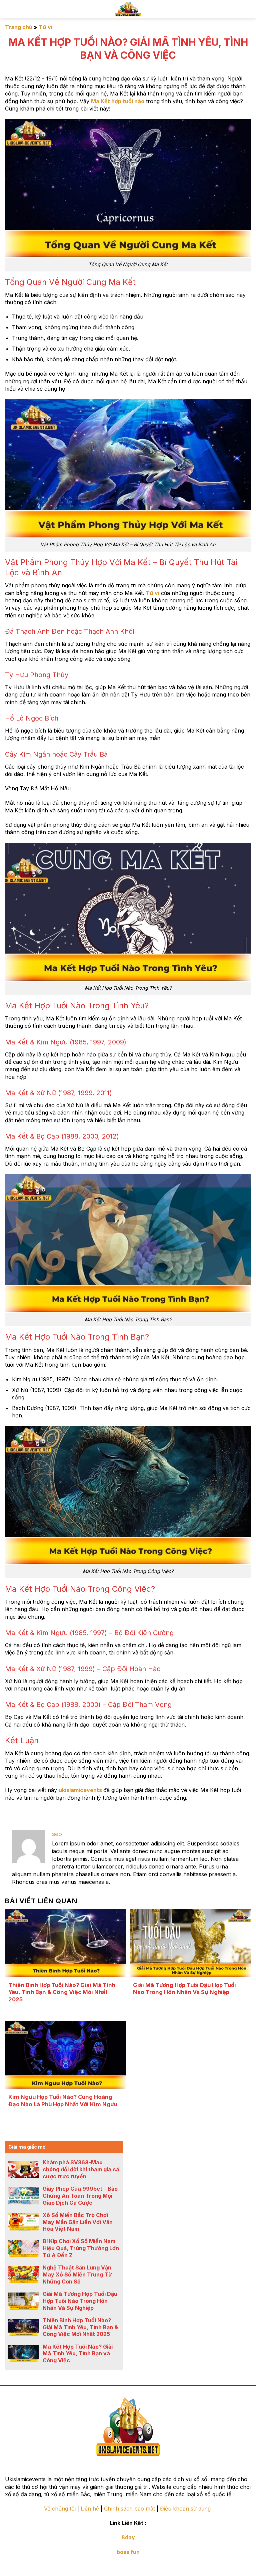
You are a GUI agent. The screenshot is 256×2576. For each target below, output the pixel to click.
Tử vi (45, 27)
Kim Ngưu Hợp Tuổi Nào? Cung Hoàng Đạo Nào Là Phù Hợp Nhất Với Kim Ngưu (63, 2101)
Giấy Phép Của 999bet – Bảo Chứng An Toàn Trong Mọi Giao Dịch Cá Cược (80, 2196)
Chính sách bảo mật (129, 2509)
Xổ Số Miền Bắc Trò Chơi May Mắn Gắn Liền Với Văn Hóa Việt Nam (78, 2222)
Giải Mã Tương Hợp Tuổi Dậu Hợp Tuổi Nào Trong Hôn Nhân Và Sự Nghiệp (184, 1989)
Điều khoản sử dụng (186, 2509)
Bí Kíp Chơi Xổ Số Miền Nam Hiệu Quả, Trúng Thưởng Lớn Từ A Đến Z (81, 2248)
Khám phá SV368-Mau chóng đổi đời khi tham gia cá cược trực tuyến (81, 2169)
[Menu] (246, 9)
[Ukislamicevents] (128, 9)
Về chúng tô (59, 2509)
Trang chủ (19, 27)
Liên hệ (90, 2509)
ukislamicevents (80, 1790)
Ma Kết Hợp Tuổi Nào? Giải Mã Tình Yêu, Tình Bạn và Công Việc (78, 2354)
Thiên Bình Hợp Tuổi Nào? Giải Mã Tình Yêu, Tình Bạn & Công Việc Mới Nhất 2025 (62, 1992)
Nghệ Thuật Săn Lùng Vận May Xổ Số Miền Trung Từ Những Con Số (77, 2274)
